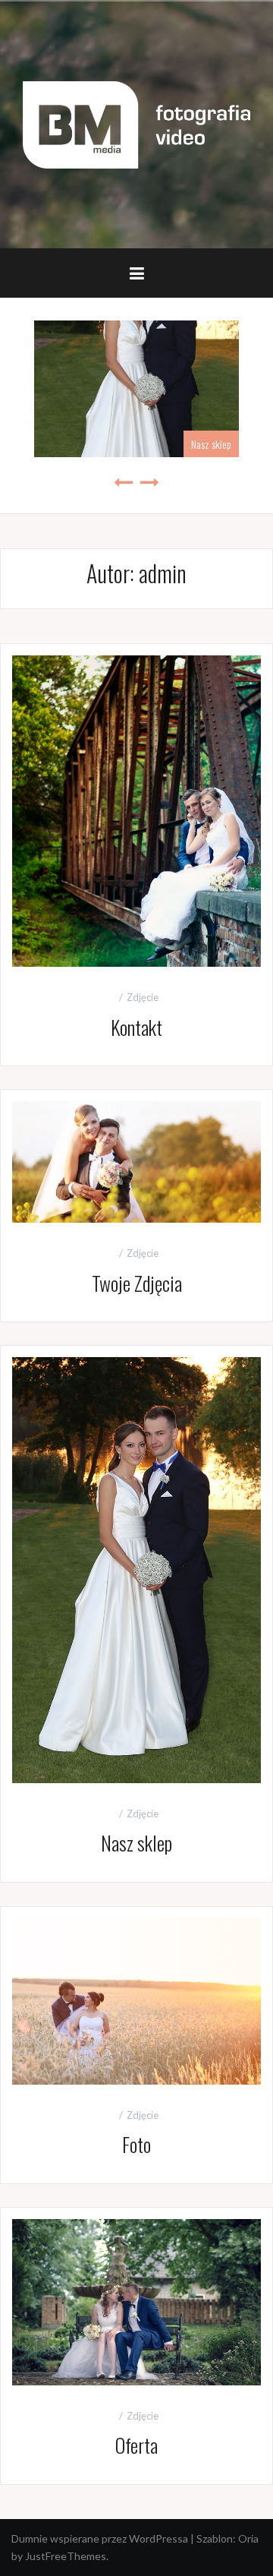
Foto (136, 2144)
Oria (248, 2538)
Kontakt (136, 1027)
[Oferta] (136, 2301)
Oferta (136, 2445)
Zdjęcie (143, 997)
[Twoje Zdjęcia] (136, 1160)
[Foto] (136, 2000)
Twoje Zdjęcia (137, 1283)
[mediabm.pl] (136, 123)
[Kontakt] (136, 809)
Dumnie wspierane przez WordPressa (100, 2538)
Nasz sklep (211, 444)
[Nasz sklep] (136, 1569)
